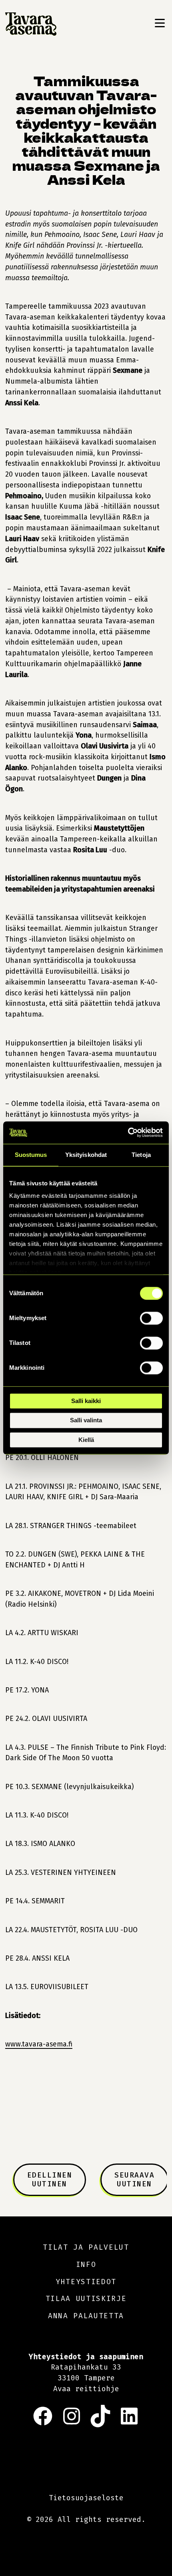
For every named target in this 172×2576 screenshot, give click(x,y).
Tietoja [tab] (141, 1155)
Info (86, 2265)
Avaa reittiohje (86, 2389)
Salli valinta (86, 1420)
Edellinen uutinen (50, 2179)
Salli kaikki (86, 1401)
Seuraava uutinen (134, 2179)
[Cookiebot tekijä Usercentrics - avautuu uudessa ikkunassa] (128, 1132)
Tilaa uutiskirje (86, 2299)
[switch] (151, 1318)
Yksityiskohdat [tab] (86, 1155)
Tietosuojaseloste (86, 2498)
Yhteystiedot (86, 2281)
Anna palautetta (86, 2316)
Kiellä (86, 1440)
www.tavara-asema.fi (39, 2044)
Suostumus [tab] (31, 1155)
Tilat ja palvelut (86, 2247)
